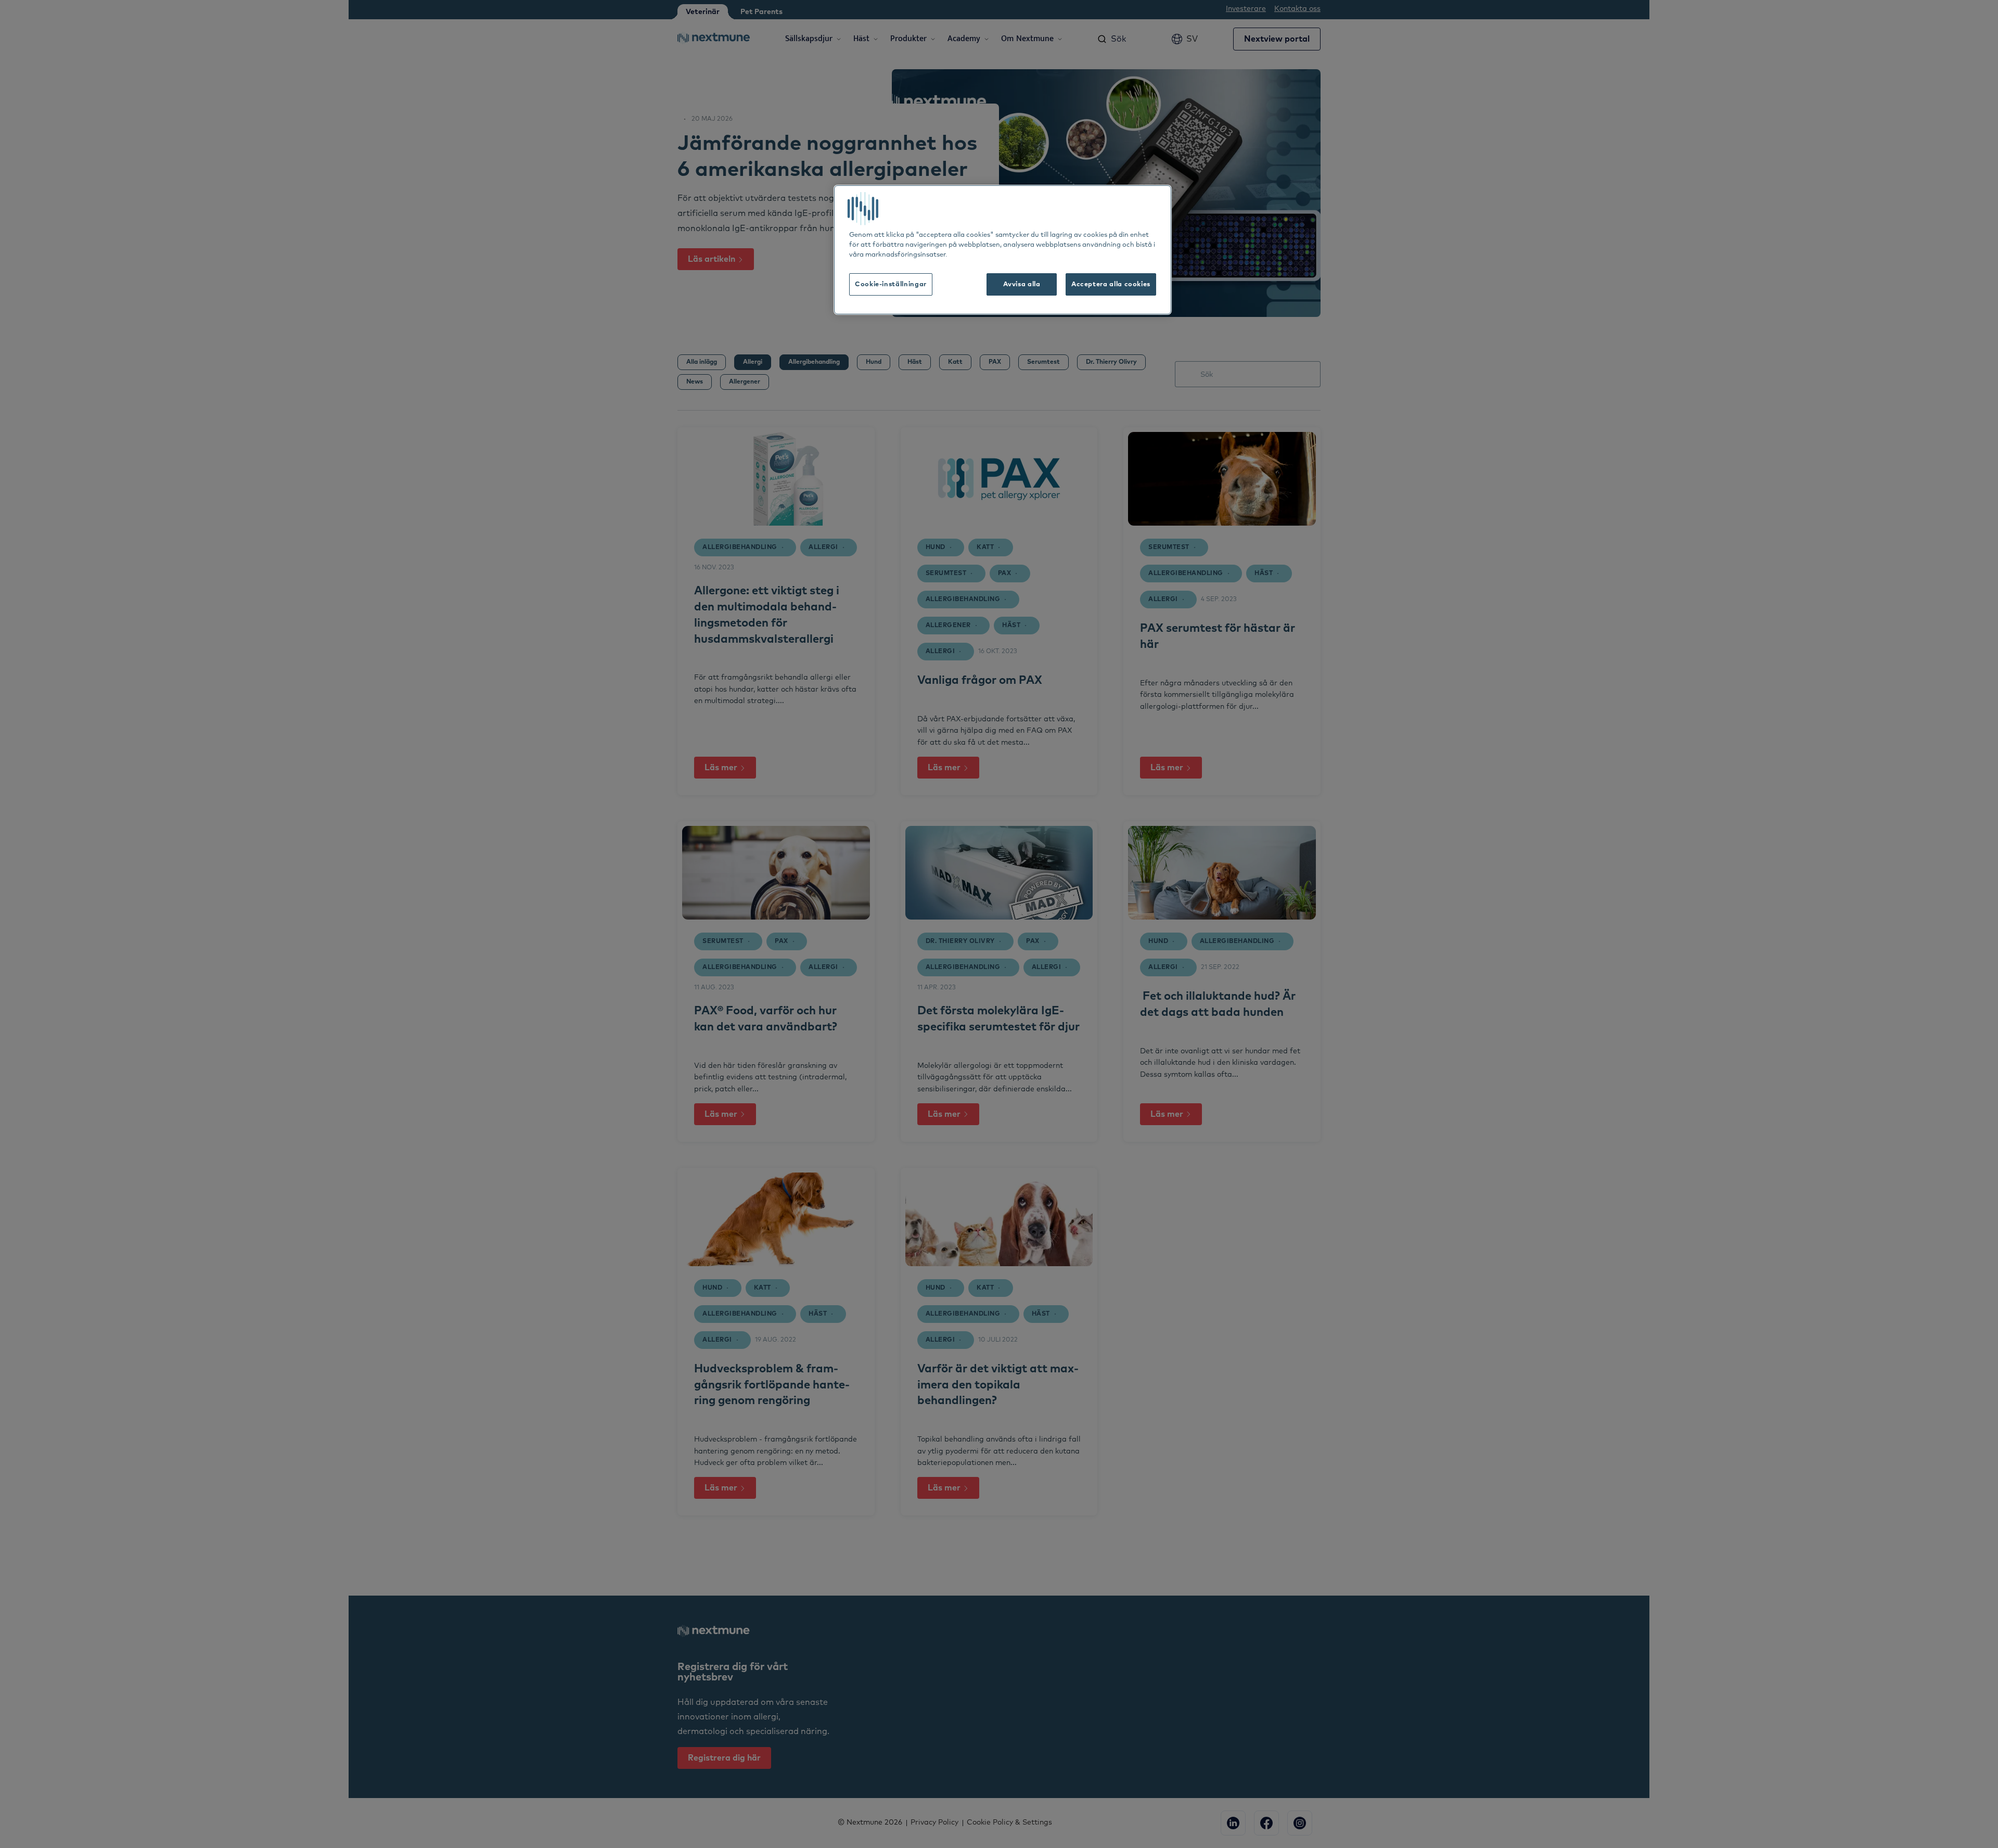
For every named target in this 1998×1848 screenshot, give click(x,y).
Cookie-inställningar (891, 284)
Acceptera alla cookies (1111, 284)
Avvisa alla (1022, 284)
